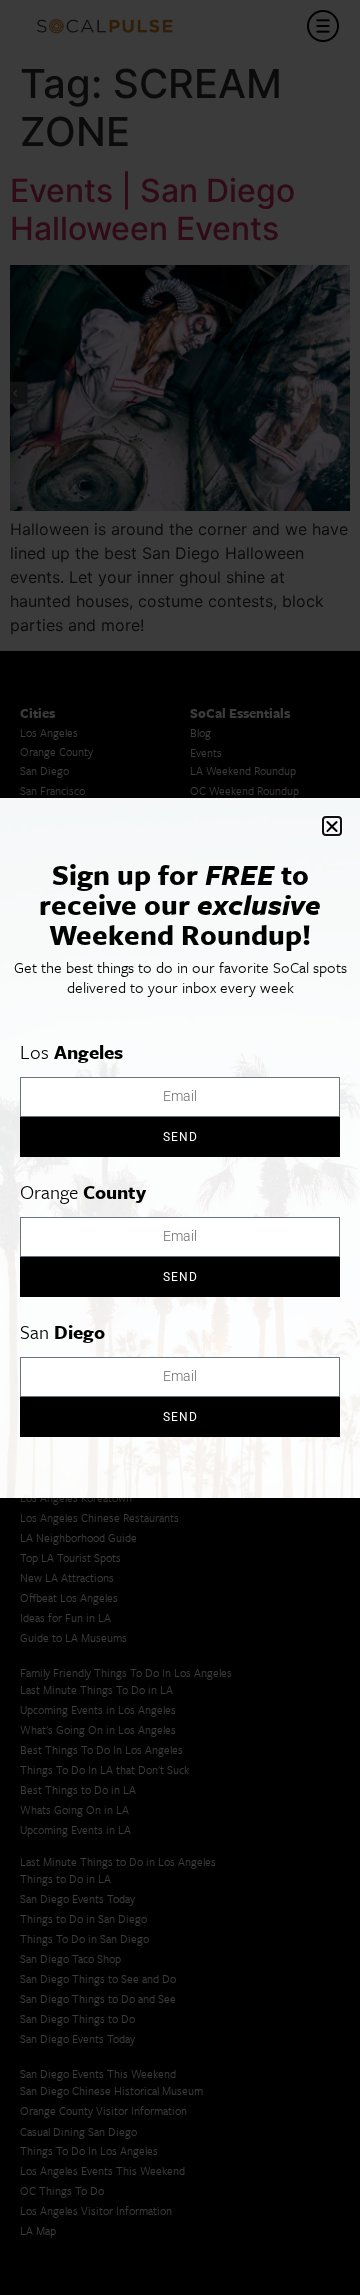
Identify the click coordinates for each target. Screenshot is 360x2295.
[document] (180, 1147)
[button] (332, 826)
